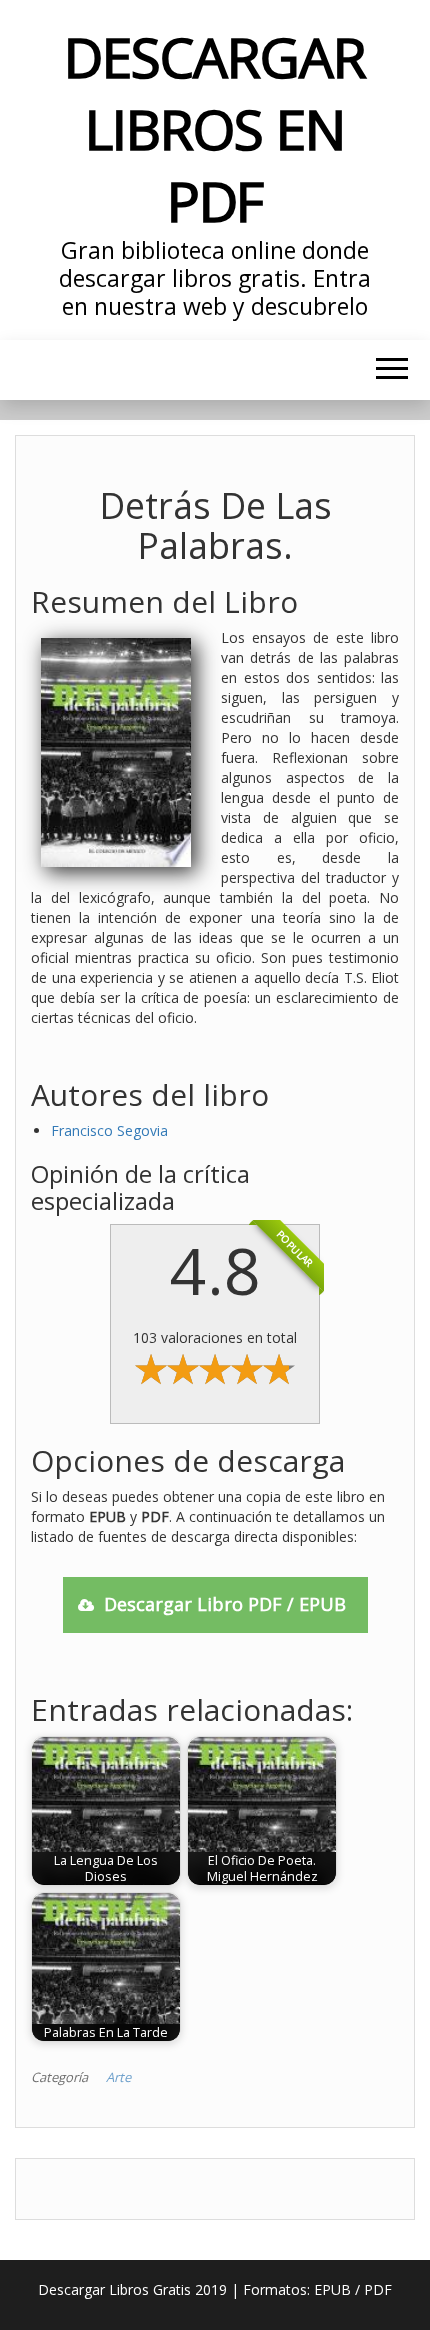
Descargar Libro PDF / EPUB (225, 1604)
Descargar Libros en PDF (214, 128)
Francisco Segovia (109, 1130)
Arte (118, 2077)
